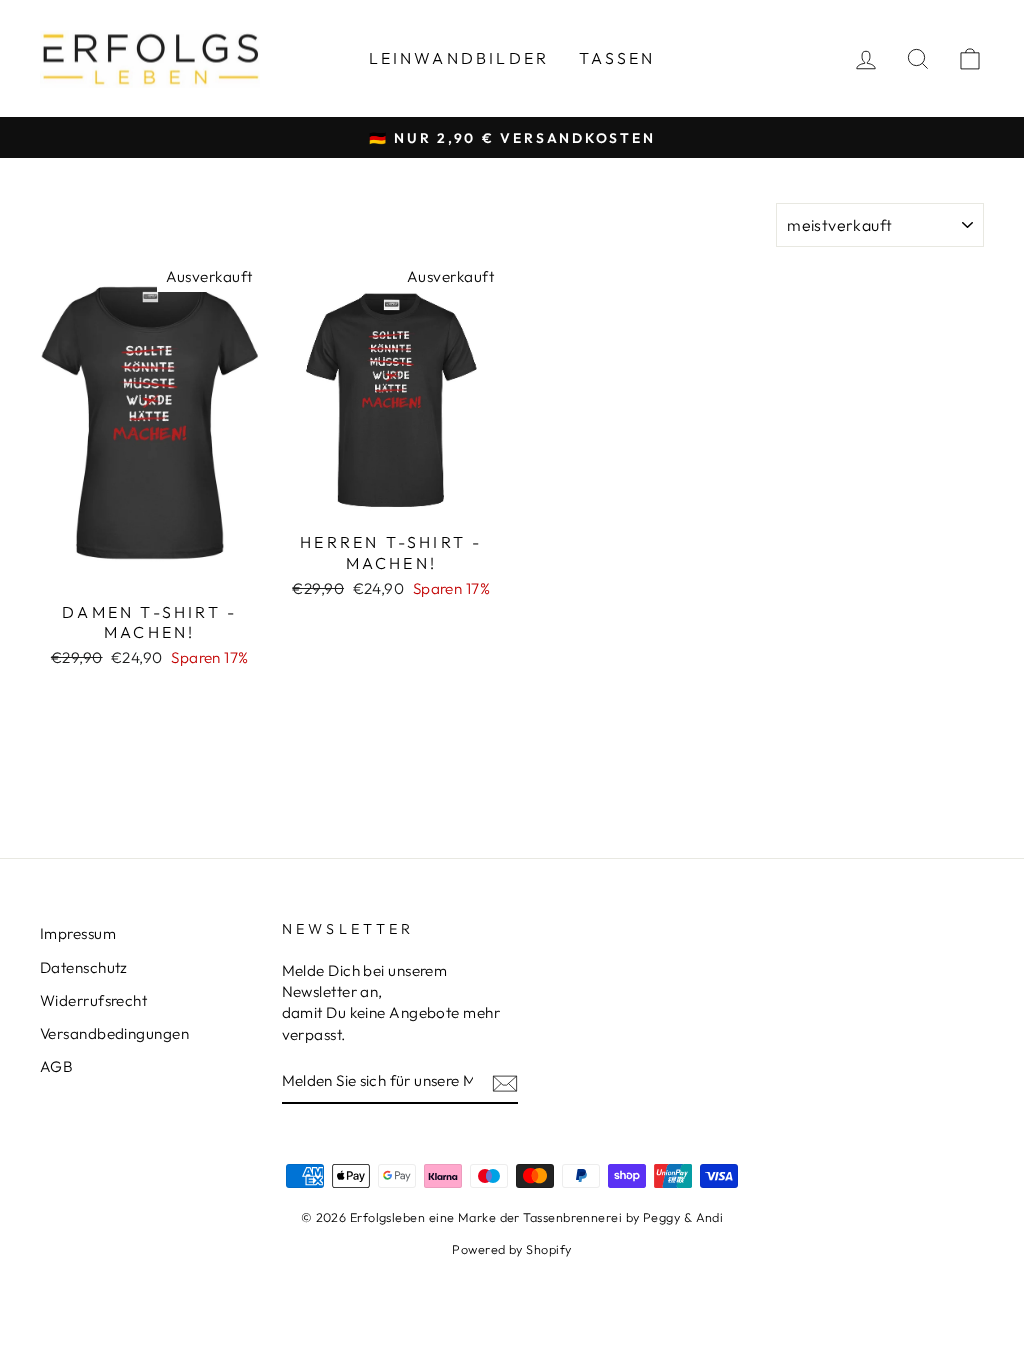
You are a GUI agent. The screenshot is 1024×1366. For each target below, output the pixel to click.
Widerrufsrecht (93, 1000)
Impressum (78, 933)
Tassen (617, 58)
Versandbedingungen (114, 1033)
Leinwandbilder (459, 58)
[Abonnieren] (505, 1081)
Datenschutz (84, 967)
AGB (56, 1066)
